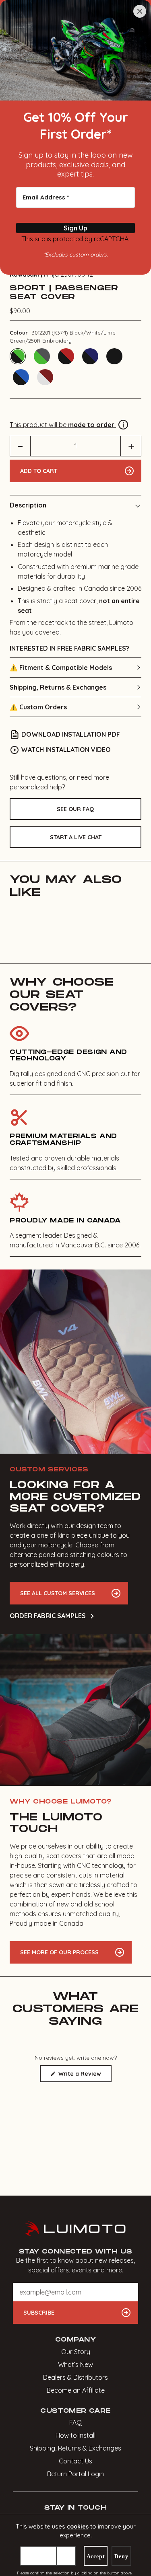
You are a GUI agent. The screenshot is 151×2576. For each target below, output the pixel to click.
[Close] (140, 11)
